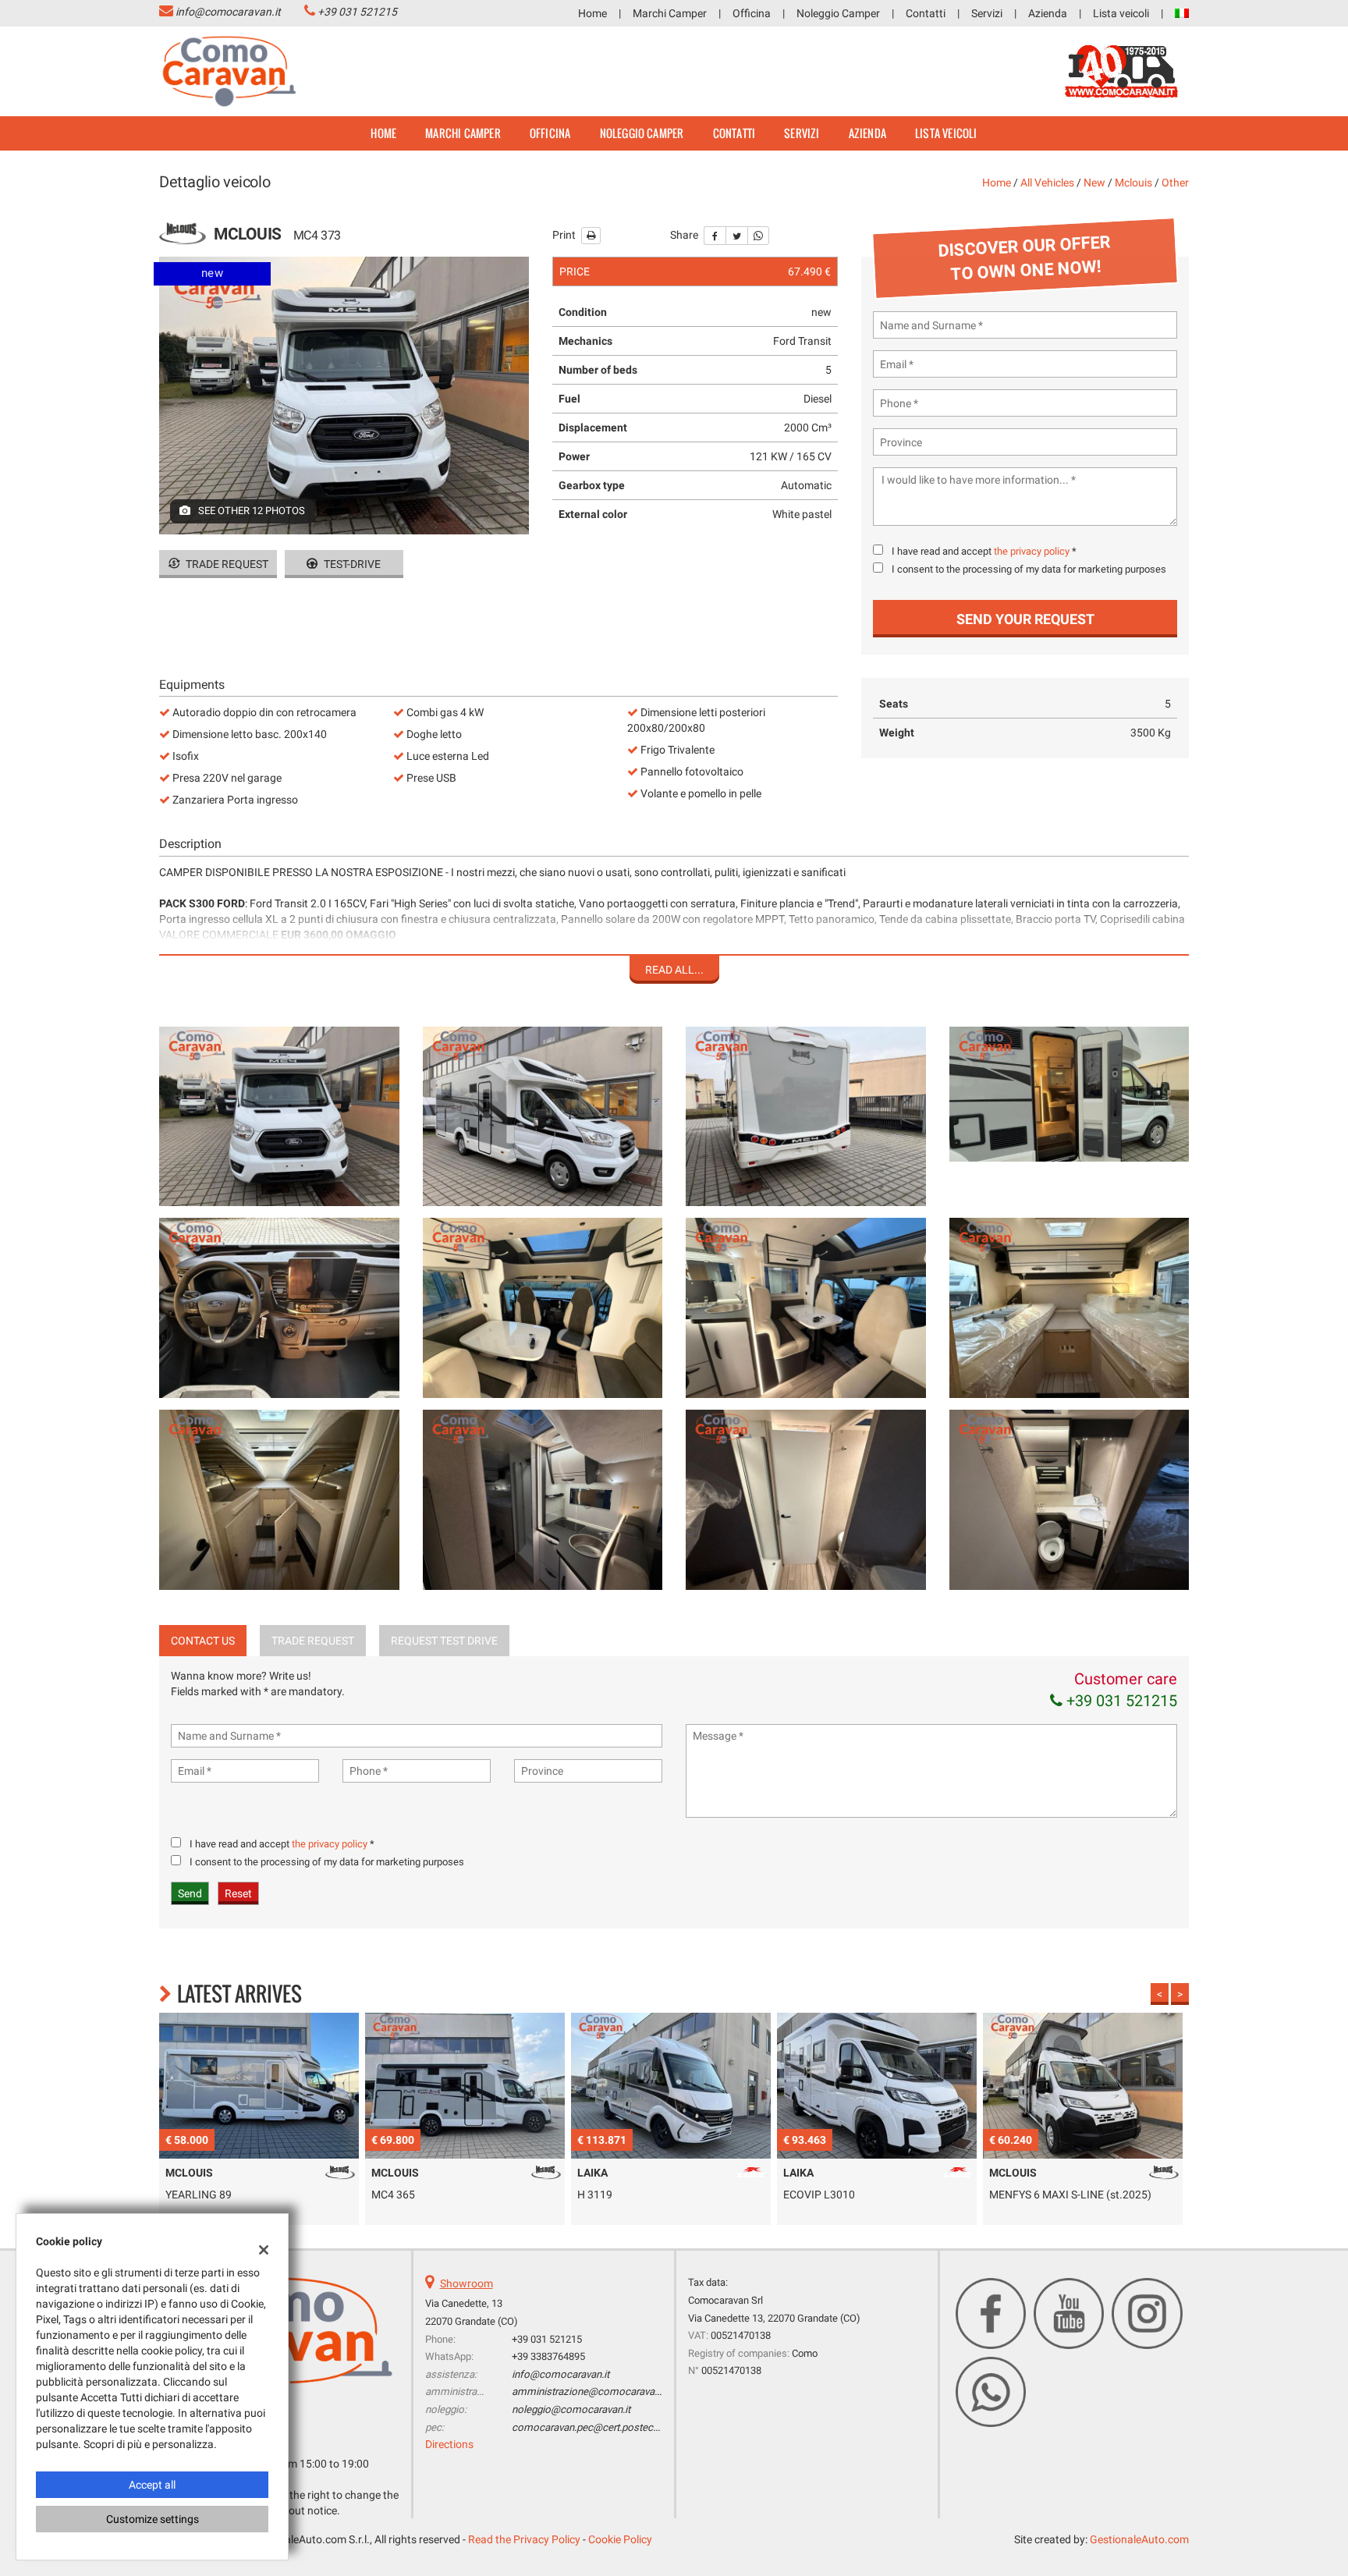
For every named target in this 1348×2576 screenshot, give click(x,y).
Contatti (926, 13)
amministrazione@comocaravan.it (590, 2391)
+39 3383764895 (548, 2356)
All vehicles (1047, 183)
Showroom (466, 2283)
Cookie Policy (620, 2539)
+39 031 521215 (357, 12)
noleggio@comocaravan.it (571, 2409)
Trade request (226, 564)
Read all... (674, 970)
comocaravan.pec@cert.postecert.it (592, 2427)
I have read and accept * (984, 551)
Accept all (152, 2485)
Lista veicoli (1121, 13)
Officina (752, 13)
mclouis (1133, 183)
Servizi (987, 13)
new (1094, 183)
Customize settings (153, 2519)
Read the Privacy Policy (524, 2539)
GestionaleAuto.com (1139, 2539)
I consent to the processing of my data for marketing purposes (1029, 569)
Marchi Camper (670, 13)
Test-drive (351, 564)
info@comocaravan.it (228, 12)
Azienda (1048, 13)
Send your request (1025, 619)
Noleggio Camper (838, 13)
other (1175, 183)
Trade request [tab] (313, 1641)
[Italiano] (1182, 12)
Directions (449, 2444)
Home (592, 13)
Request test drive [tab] (444, 1641)
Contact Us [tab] (203, 1641)
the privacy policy (1032, 551)
